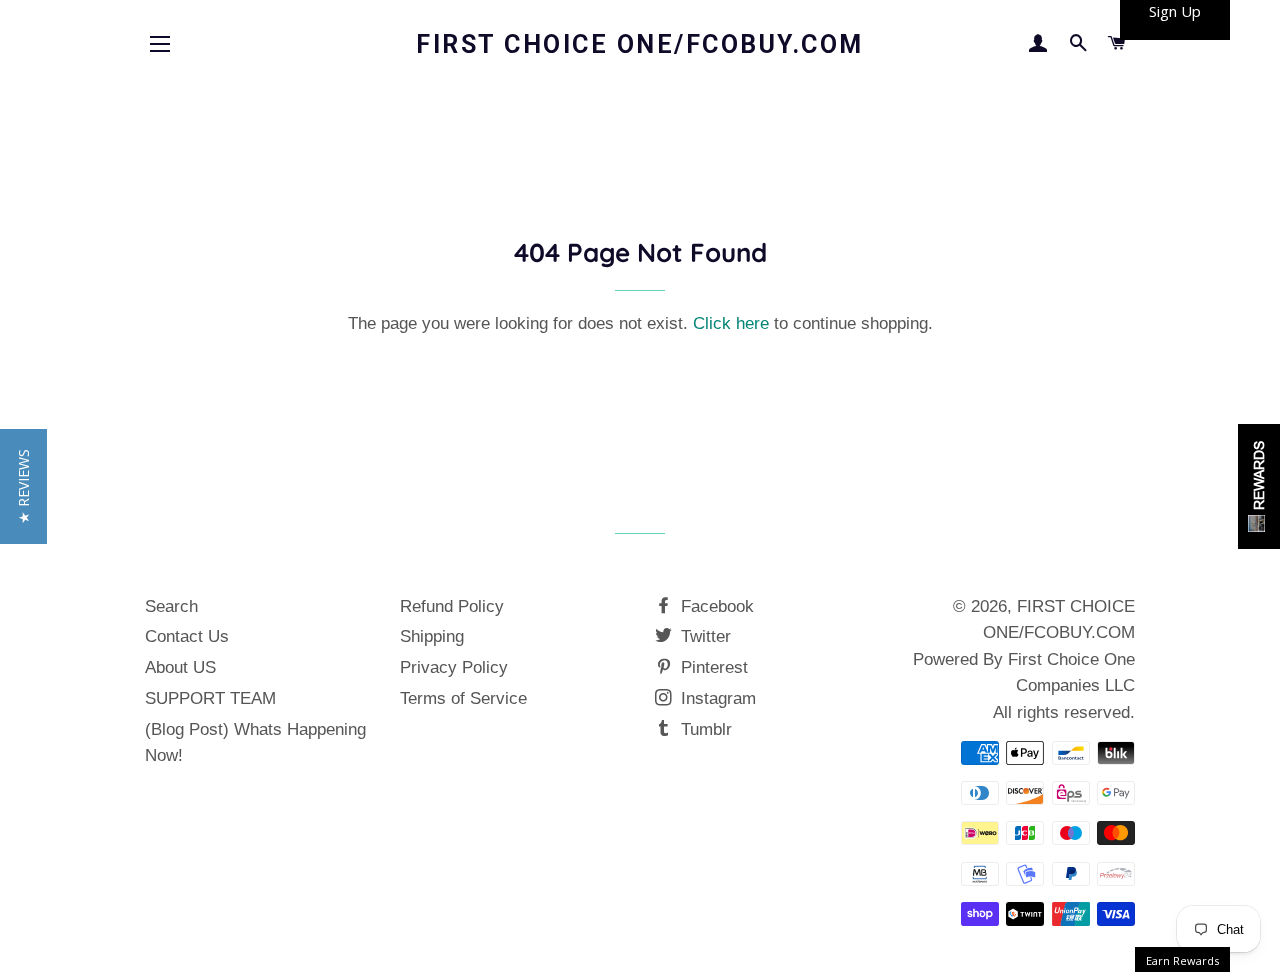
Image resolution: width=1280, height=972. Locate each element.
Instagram (716, 698)
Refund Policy (452, 606)
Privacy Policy (454, 667)
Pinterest (712, 667)
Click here (731, 323)
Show (1259, 486)
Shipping (432, 636)
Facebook (715, 606)
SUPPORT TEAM (210, 698)
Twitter (703, 636)
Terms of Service (463, 698)
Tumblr (704, 729)
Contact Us (187, 636)
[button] (23, 486)
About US (180, 667)
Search (171, 606)
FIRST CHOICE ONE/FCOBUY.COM (640, 44)
